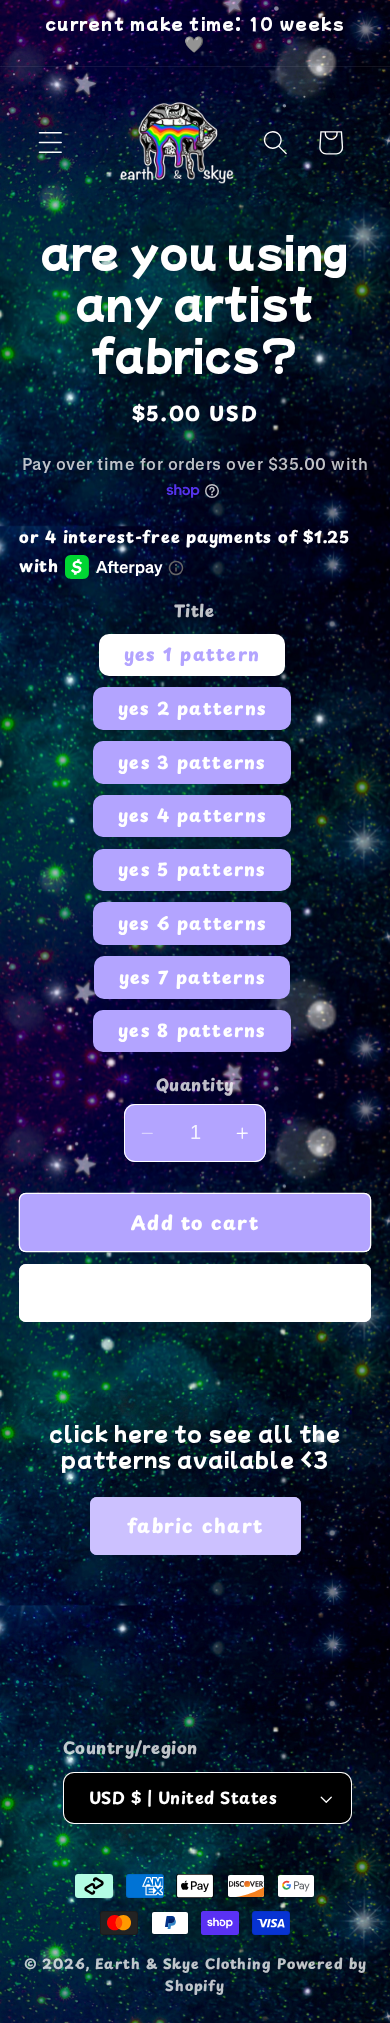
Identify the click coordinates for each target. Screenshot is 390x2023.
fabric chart (195, 1525)
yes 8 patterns (192, 1030)
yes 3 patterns (192, 762)
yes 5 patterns (192, 869)
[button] (50, 142)
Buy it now (195, 1293)
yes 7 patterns (192, 977)
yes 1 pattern (192, 654)
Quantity (195, 1085)
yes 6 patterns (192, 923)
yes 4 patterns (192, 815)
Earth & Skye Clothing (183, 1963)
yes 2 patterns (192, 708)
